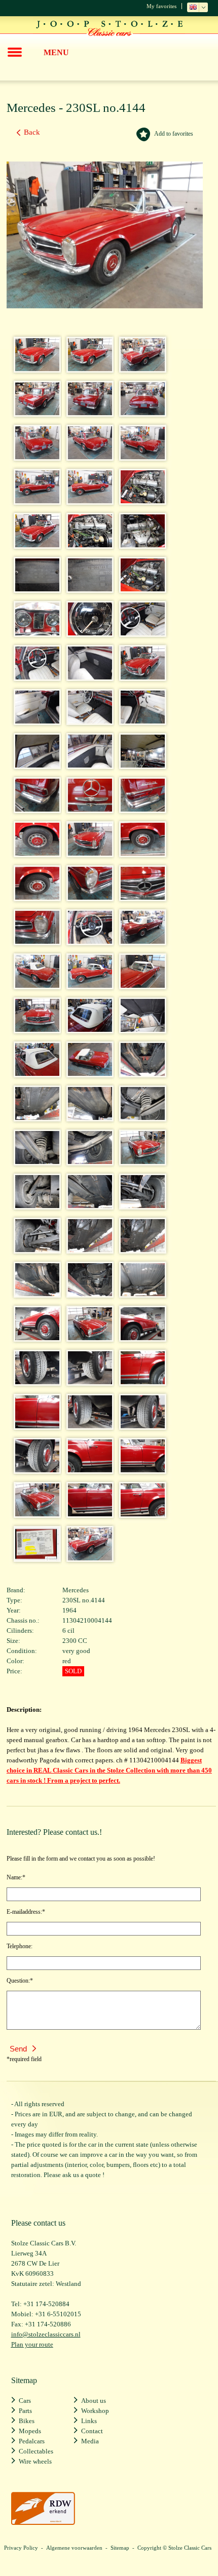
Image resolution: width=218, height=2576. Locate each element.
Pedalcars (32, 2441)
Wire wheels (35, 2461)
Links (89, 2421)
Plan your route (32, 2344)
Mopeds (30, 2431)
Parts (25, 2411)
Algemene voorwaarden (74, 2548)
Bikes (27, 2421)
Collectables (36, 2451)
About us (94, 2401)
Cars (25, 2401)
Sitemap (120, 2548)
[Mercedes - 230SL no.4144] (34, 368)
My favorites (161, 6)
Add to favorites (174, 134)
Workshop (95, 2411)
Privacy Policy (21, 2548)
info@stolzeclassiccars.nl (46, 2334)
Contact (92, 2431)
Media (90, 2441)
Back (32, 132)
